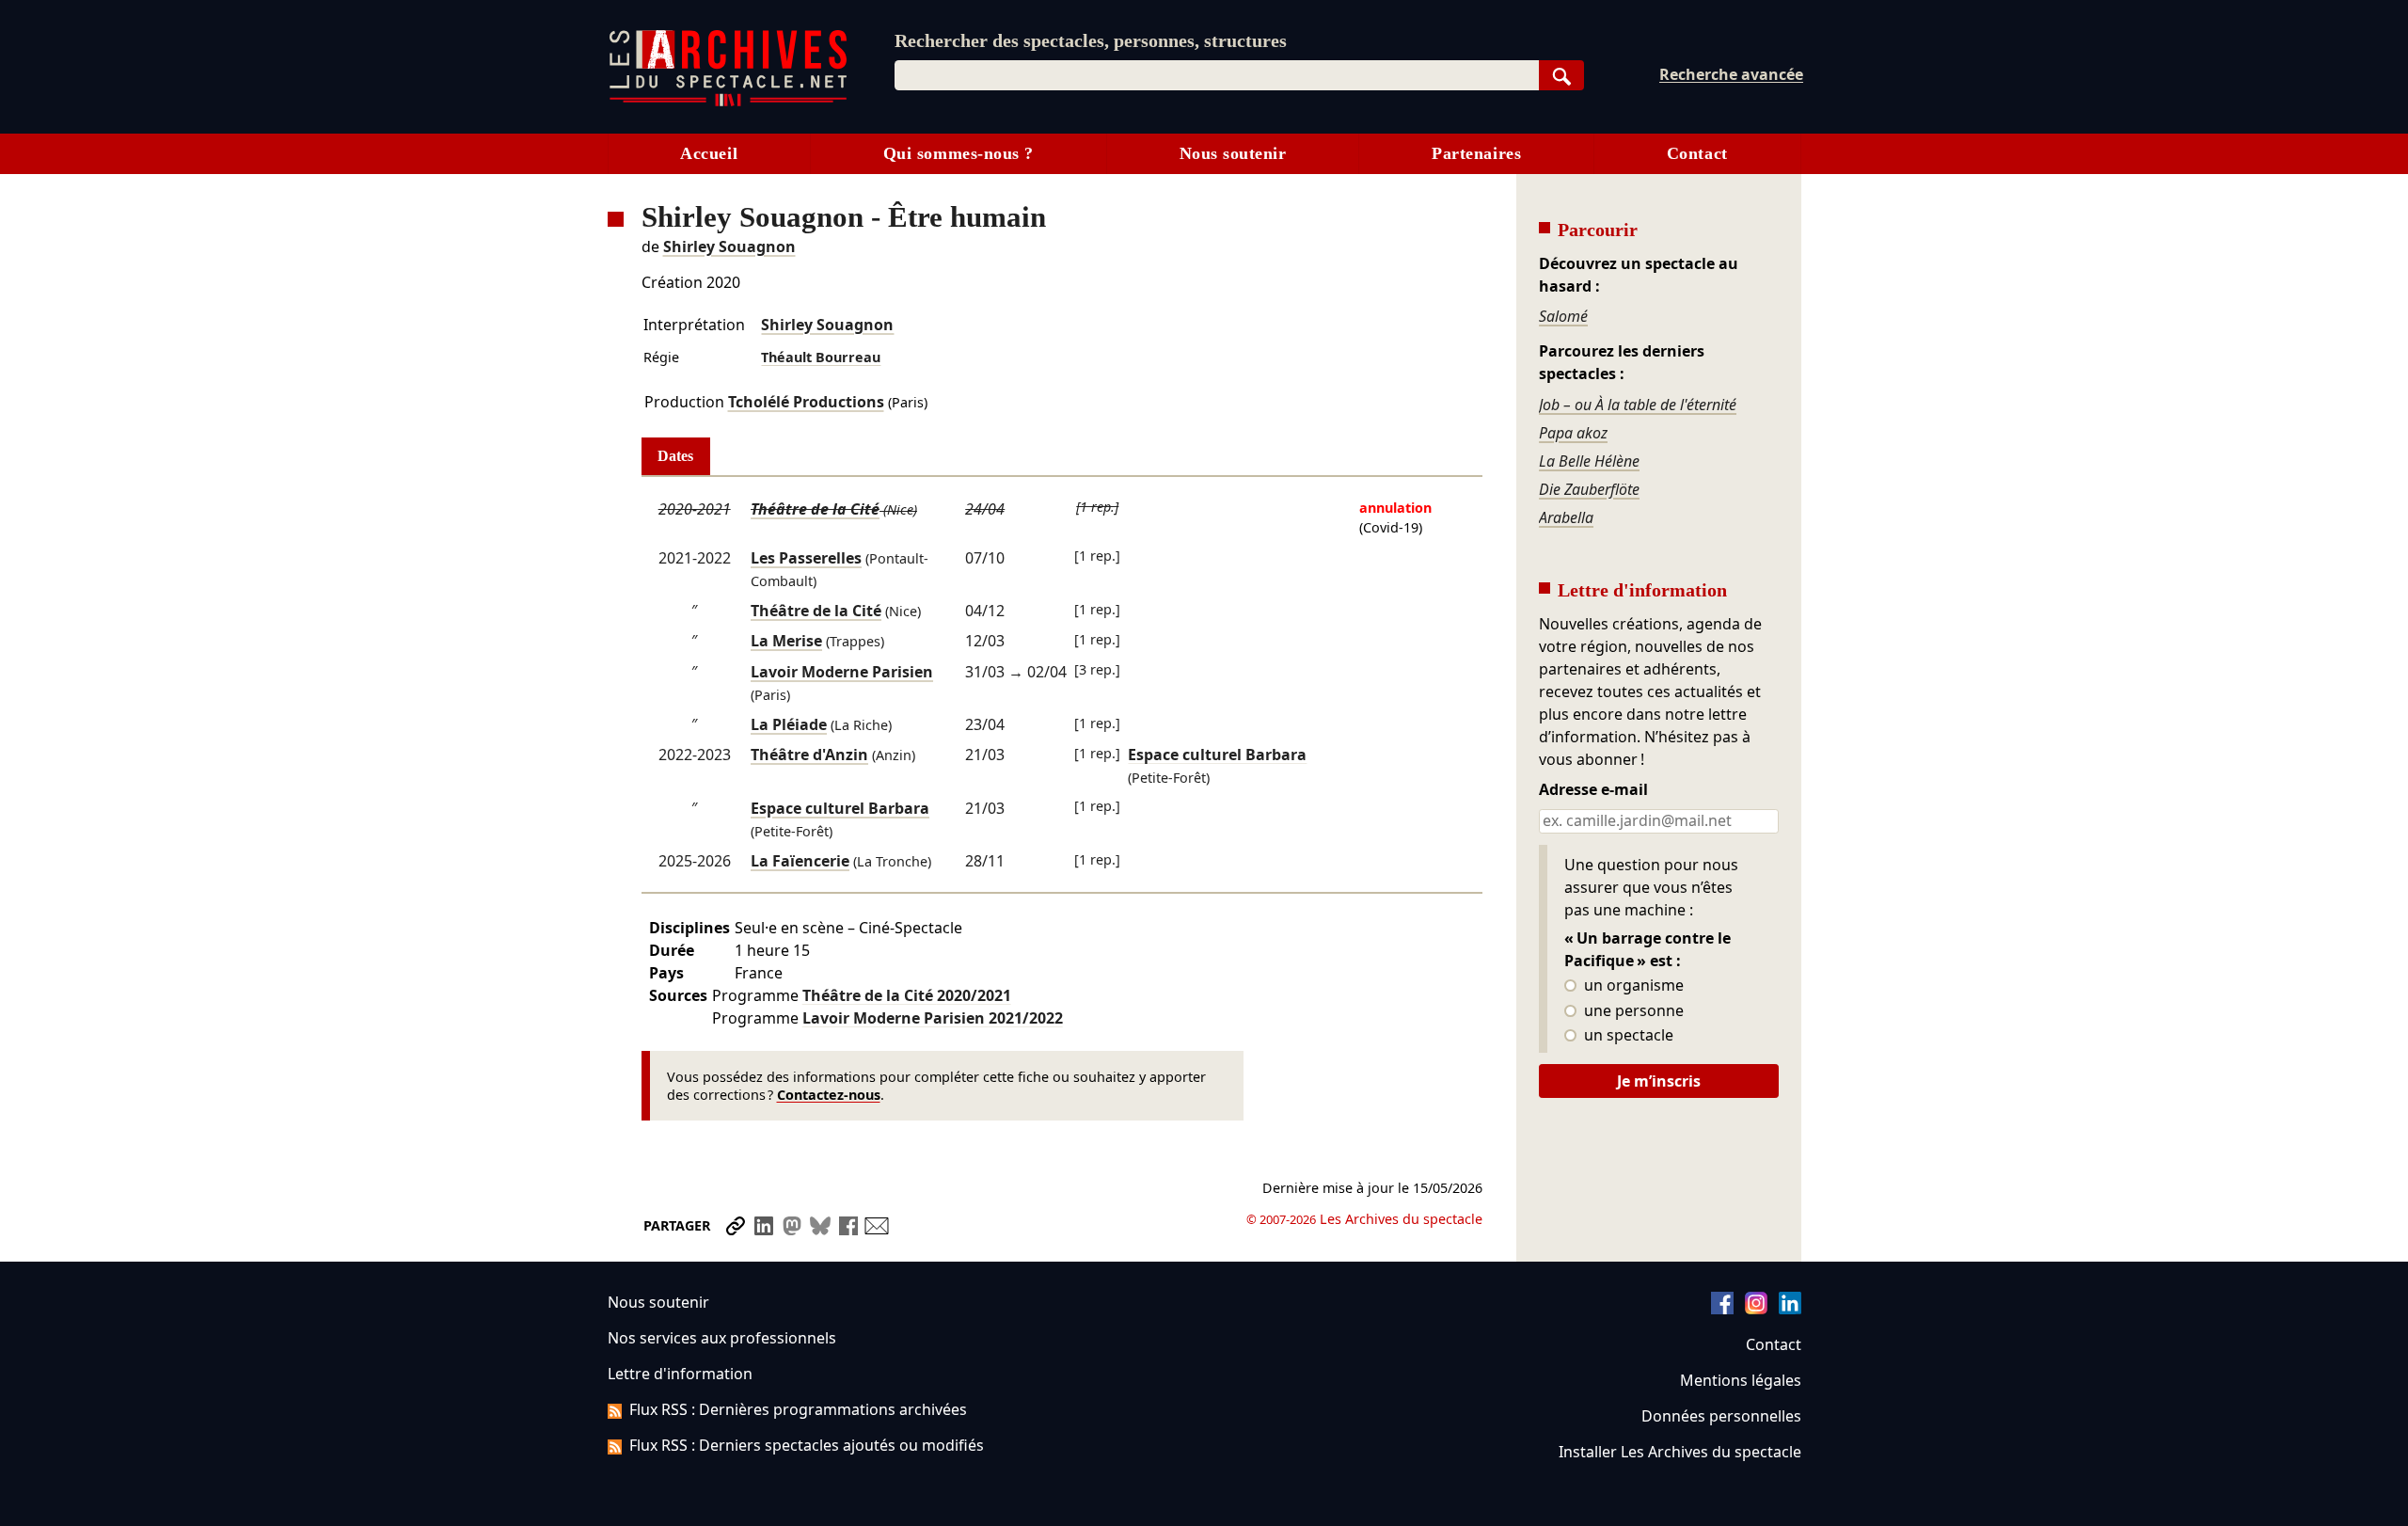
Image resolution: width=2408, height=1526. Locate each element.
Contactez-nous (829, 1095)
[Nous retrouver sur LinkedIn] (1790, 1309)
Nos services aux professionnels (722, 1338)
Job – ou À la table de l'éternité (1638, 405)
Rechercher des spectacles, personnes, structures (1091, 40)
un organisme (1632, 986)
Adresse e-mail (1593, 790)
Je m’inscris (1659, 1081)
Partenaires (1476, 153)
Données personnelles (1721, 1416)
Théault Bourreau (821, 357)
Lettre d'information (680, 1374)
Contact (1697, 153)
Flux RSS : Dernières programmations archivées (798, 1409)
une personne (1632, 1011)
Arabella (1566, 517)
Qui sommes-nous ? (958, 153)
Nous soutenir (1233, 153)
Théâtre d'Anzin (809, 755)
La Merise (786, 641)
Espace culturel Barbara (840, 808)
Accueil (709, 153)
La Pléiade (789, 724)
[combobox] (1217, 75)
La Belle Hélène (1589, 461)
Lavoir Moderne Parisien (842, 672)
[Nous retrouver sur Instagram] (1756, 1309)
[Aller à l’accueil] (728, 102)
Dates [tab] (675, 456)
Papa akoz (1573, 433)
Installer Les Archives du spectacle (1680, 1452)
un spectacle (1627, 1036)
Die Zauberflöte (1589, 489)
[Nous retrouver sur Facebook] (1722, 1309)
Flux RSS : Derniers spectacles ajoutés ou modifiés (807, 1445)
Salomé (1563, 316)
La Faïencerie (800, 861)
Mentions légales (1741, 1380)
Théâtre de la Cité (815, 509)
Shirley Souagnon (729, 246)
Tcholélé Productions (806, 402)
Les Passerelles (806, 558)
